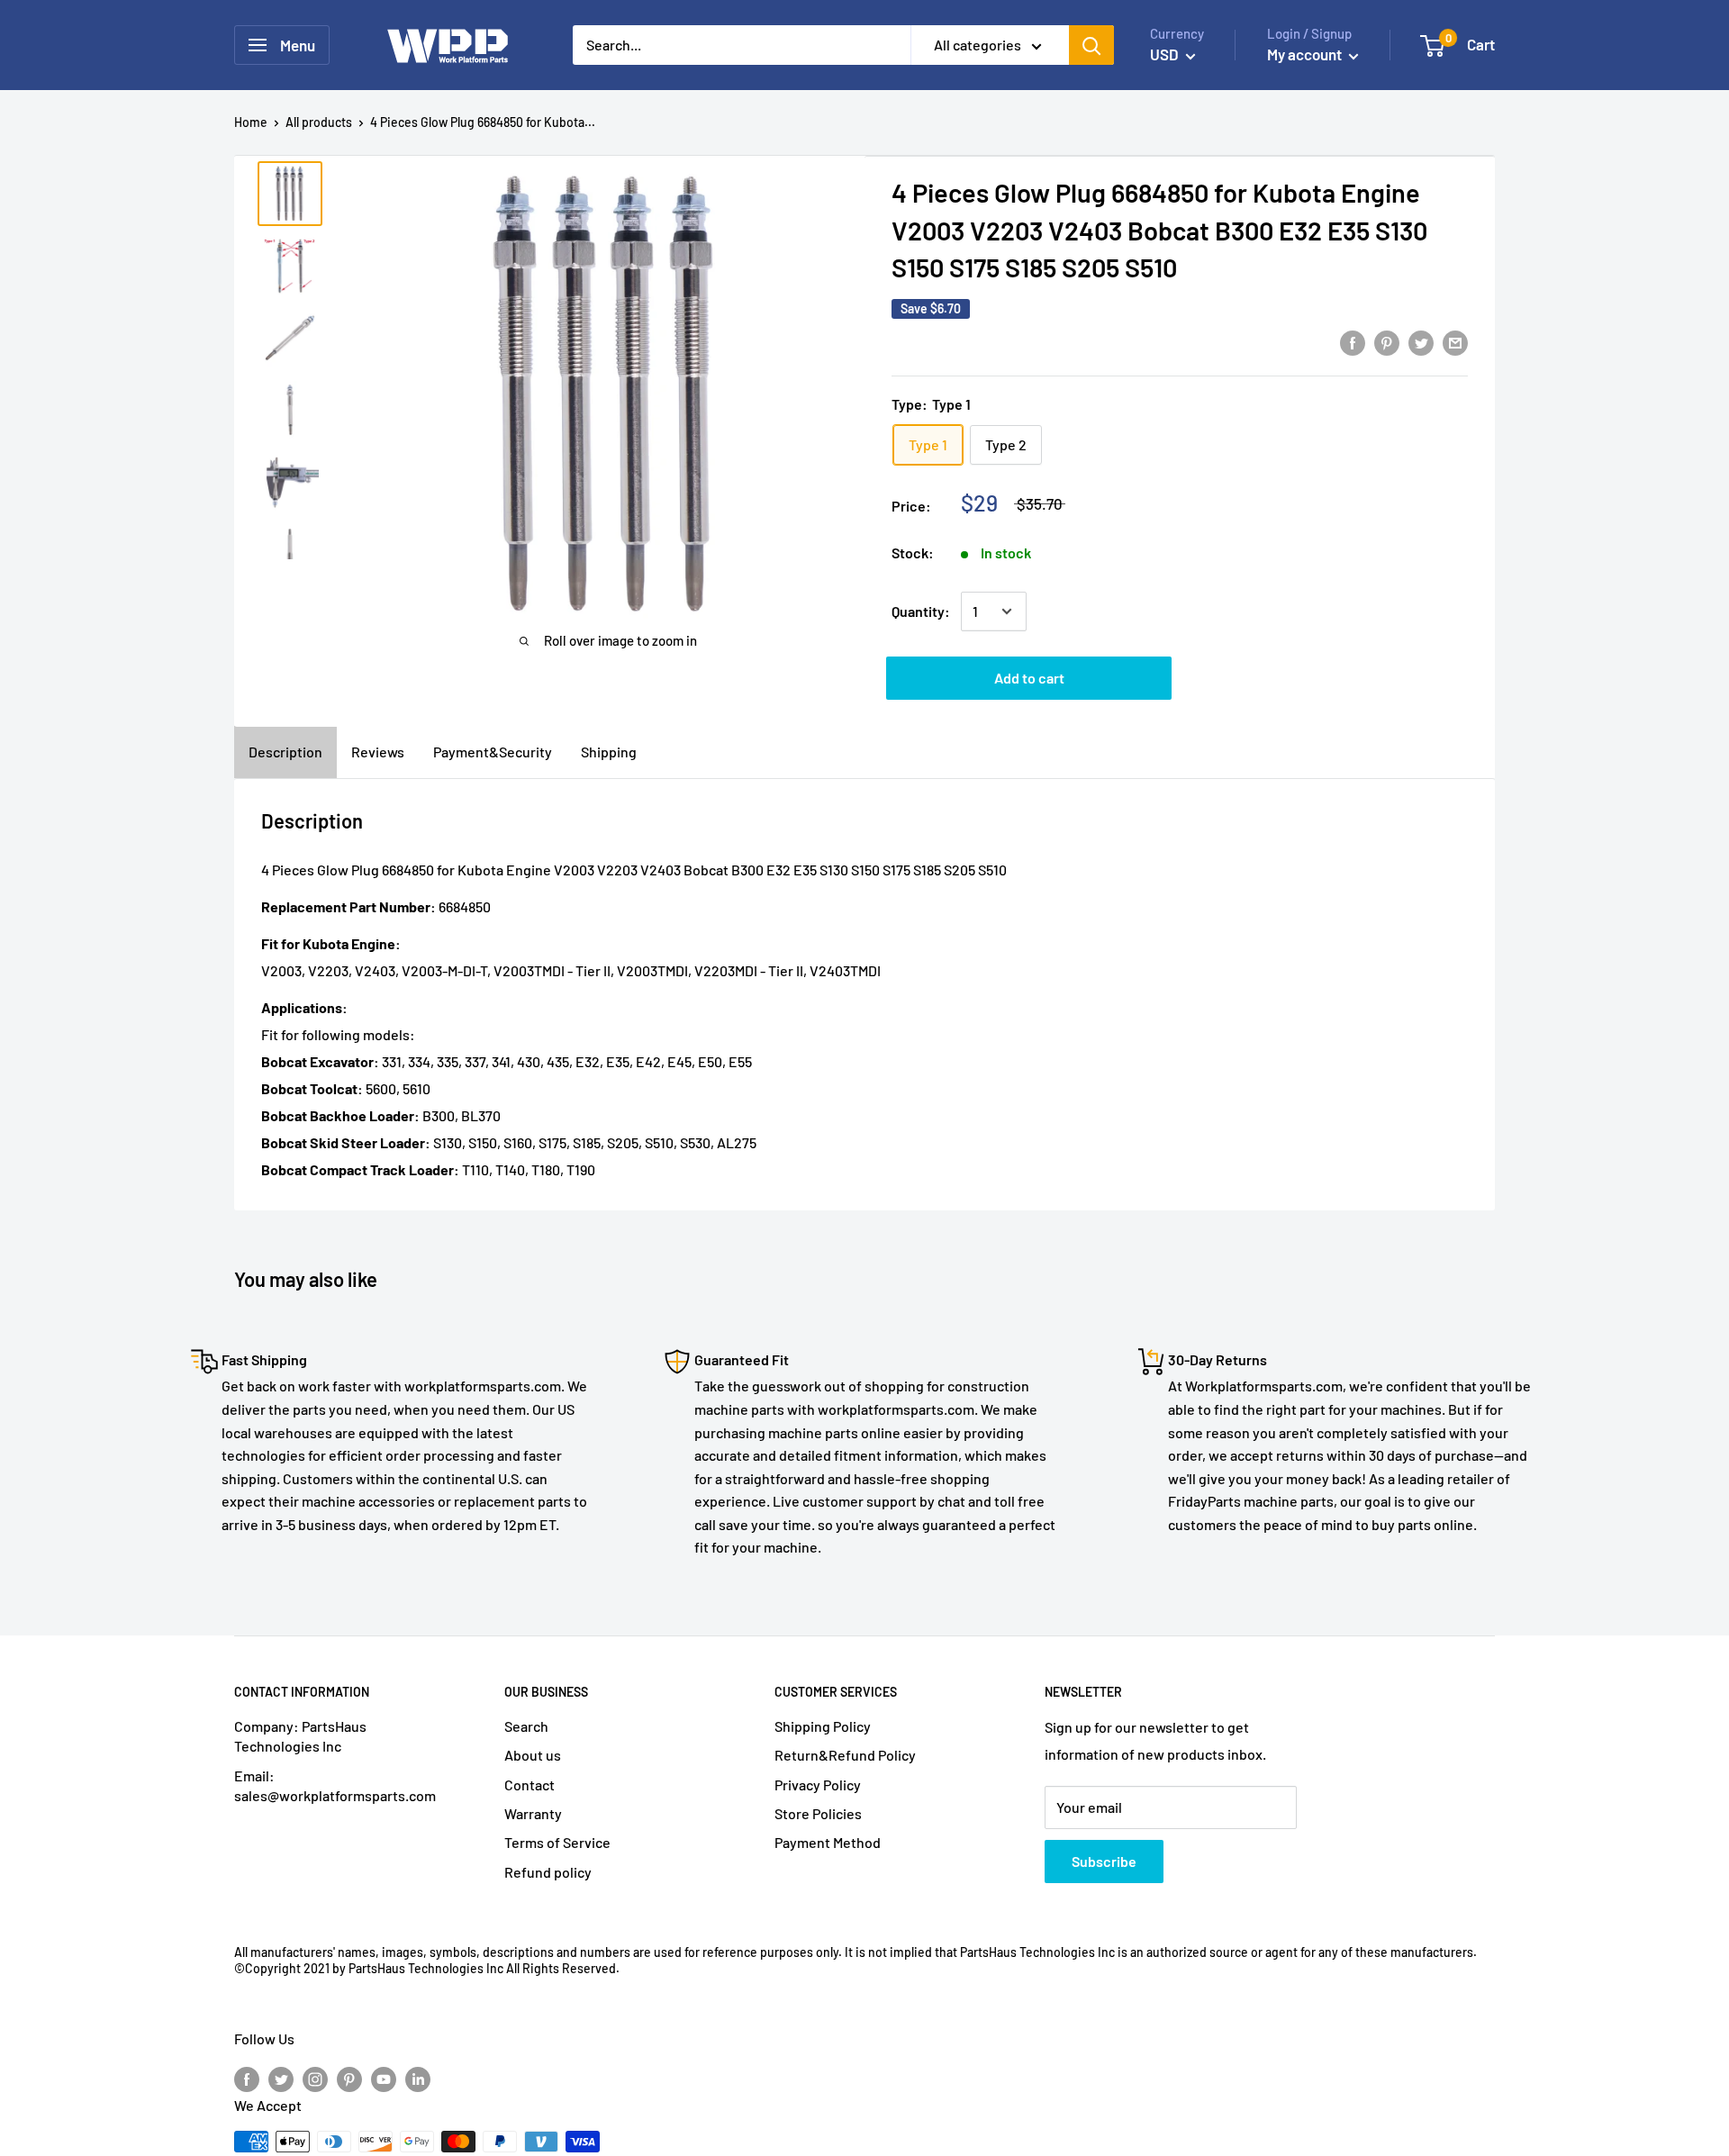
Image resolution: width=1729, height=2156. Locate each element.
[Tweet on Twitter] (1421, 342)
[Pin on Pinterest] (1387, 342)
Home (251, 122)
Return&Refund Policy (845, 1755)
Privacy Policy (818, 1785)
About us (533, 1755)
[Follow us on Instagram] (315, 2078)
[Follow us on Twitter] (281, 2078)
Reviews (378, 752)
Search (526, 1726)
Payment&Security (493, 752)
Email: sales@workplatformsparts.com (335, 1785)
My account (1306, 54)
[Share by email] (1455, 342)
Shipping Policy (823, 1726)
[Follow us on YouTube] (384, 2078)
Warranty (533, 1813)
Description (285, 752)
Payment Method (828, 1842)
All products (319, 122)
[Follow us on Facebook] (247, 2078)
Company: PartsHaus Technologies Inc (300, 1736)
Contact (530, 1785)
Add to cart (1029, 678)
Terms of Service (557, 1842)
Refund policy (548, 1872)
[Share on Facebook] (1353, 342)
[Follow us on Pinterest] (349, 2078)
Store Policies (818, 1813)
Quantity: (921, 611)
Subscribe (1104, 1861)
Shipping (609, 752)
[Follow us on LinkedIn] (418, 2078)
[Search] (1091, 45)
